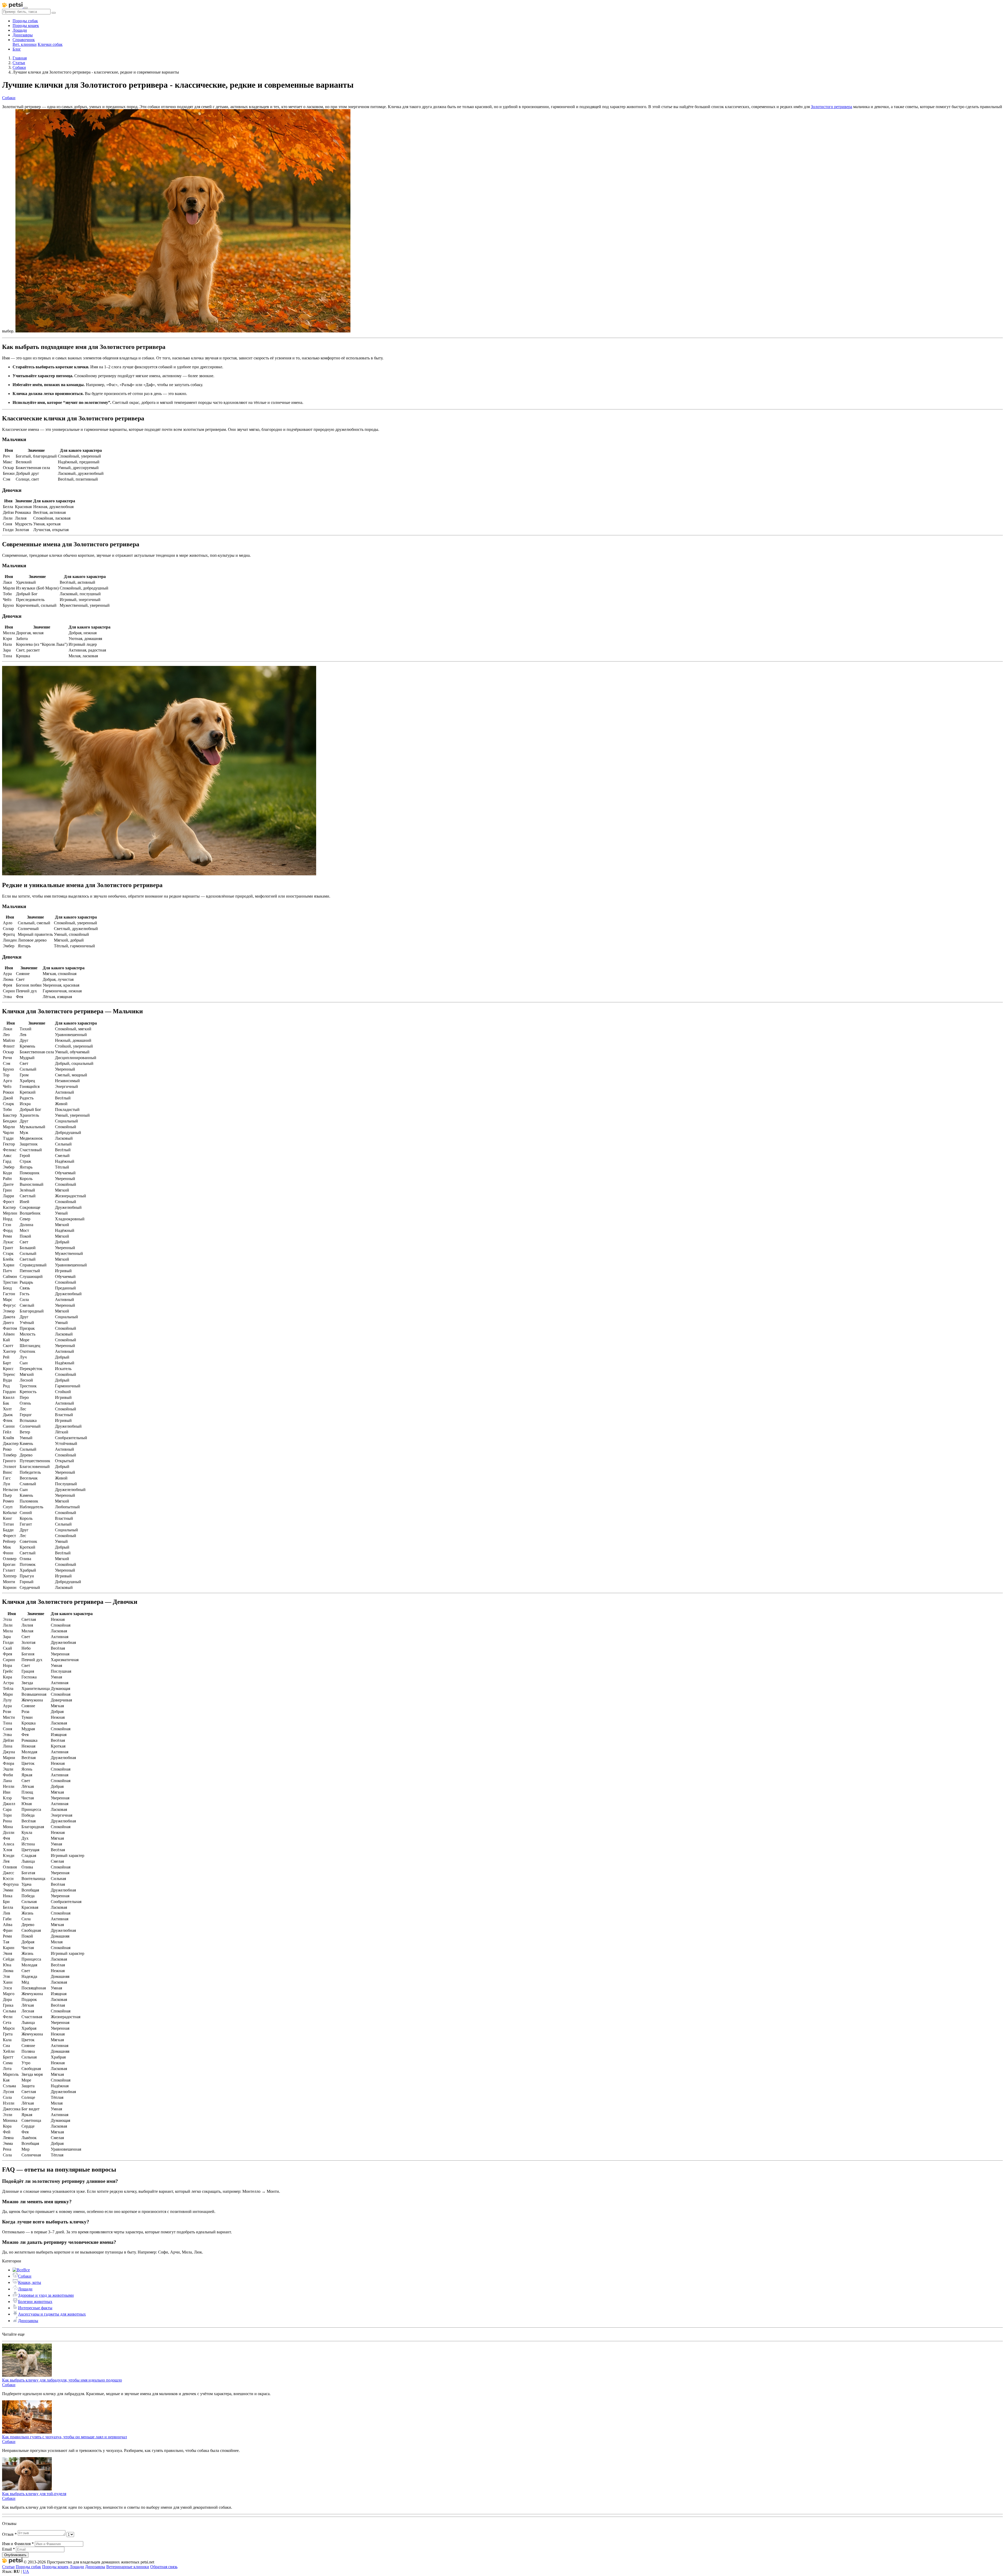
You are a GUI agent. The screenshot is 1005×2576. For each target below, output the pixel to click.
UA (26, 2571)
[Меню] (26, 8)
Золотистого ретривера (831, 107)
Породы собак (25, 21)
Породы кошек (26, 26)
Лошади (20, 30)
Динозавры (23, 35)
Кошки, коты (30, 2282)
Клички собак (50, 44)
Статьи (8, 2567)
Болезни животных (35, 2302)
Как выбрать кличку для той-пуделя (34, 2494)
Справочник (24, 40)
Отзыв (9, 2534)
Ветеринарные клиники (128, 2567)
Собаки (25, 2276)
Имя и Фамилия (18, 2544)
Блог (17, 49)
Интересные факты (35, 2308)
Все (27, 2270)
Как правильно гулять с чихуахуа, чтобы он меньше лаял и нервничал (65, 2437)
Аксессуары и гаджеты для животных (52, 2314)
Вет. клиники (25, 44)
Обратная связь (164, 2567)
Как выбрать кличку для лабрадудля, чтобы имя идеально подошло (62, 2380)
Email (9, 2549)
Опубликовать (15, 2555)
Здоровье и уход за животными (46, 2295)
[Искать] (54, 13)
